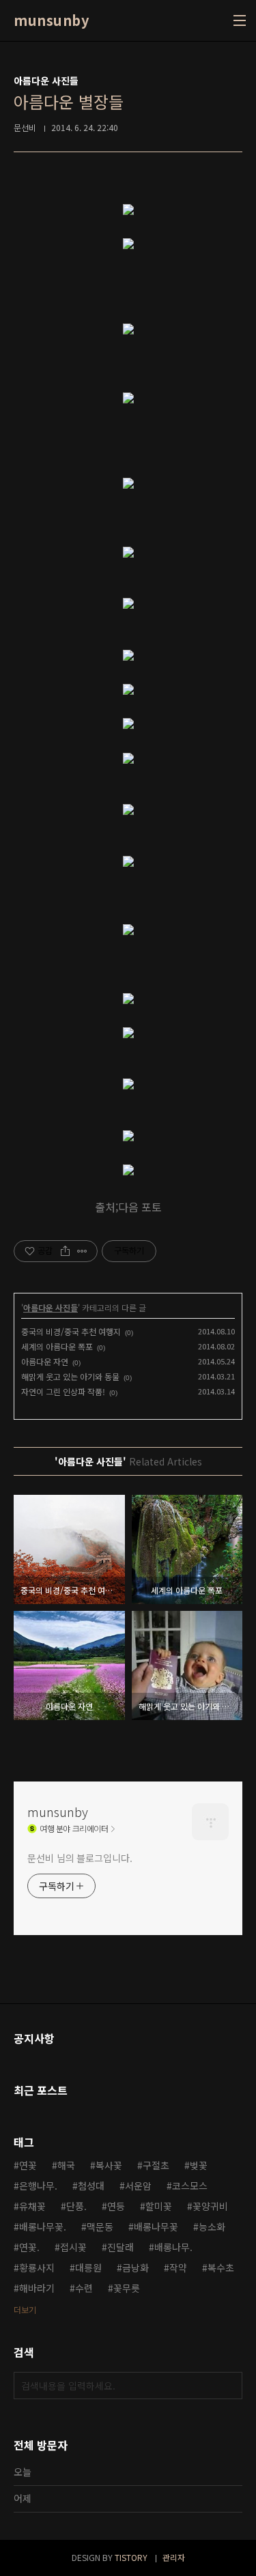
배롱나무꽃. (43, 2227)
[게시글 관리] (82, 1251)
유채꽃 (32, 2206)
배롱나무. (173, 2247)
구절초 (156, 2165)
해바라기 (37, 2288)
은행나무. (38, 2186)
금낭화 (136, 2267)
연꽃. (29, 2247)
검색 (229, 2386)
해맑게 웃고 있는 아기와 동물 (70, 1376)
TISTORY (131, 2557)
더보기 (25, 2309)
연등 (116, 2206)
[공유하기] (65, 1251)
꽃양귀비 (210, 2206)
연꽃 (28, 2165)
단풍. (76, 2206)
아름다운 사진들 (51, 1307)
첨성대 (91, 2186)
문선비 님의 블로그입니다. (80, 1858)
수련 (84, 2288)
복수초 (221, 2267)
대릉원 (88, 2267)
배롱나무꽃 (156, 2227)
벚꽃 (199, 2165)
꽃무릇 (127, 2288)
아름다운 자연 (45, 1361)
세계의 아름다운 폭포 (57, 1346)
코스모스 (190, 2186)
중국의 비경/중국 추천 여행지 (71, 1331)
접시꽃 (73, 2247)
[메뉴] (240, 20)
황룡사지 (37, 2267)
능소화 (212, 2227)
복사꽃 (109, 2165)
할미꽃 (159, 2206)
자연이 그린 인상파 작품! (63, 1391)
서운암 (138, 2186)
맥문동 (100, 2227)
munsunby (51, 20)
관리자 (174, 2557)
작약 (178, 2267)
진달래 (120, 2247)
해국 (66, 2165)
